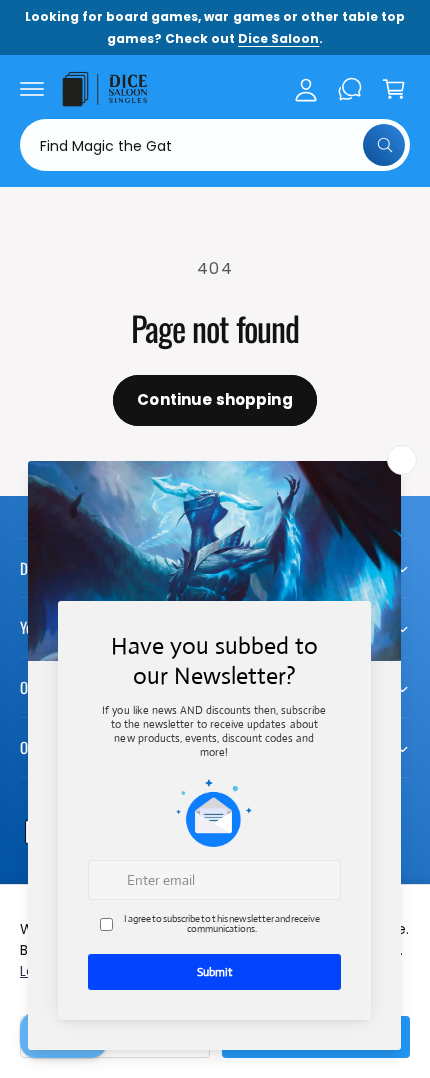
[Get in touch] (350, 89)
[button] (32, 89)
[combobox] (215, 145)
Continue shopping (215, 399)
